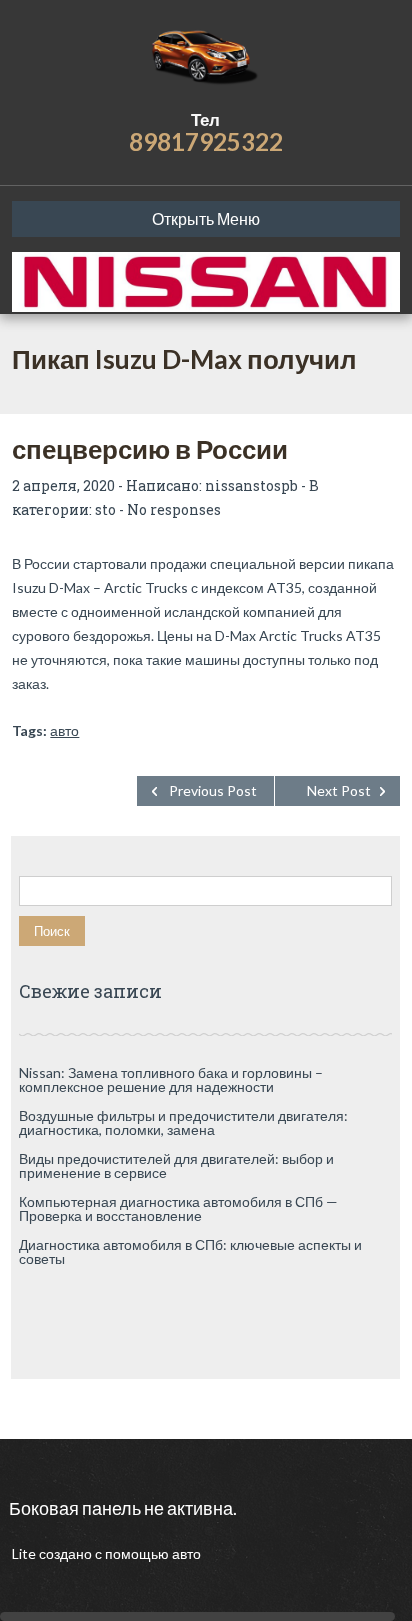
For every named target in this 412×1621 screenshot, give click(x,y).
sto (105, 509)
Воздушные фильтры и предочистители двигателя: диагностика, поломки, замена (183, 1122)
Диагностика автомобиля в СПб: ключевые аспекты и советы (190, 1251)
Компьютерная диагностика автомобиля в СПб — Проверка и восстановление (178, 1208)
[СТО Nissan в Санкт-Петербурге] (205, 55)
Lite (25, 1553)
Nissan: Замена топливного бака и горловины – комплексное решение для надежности (171, 1079)
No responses (174, 509)
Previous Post (213, 790)
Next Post (339, 790)
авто (64, 730)
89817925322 (206, 141)
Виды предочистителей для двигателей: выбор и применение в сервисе (176, 1165)
